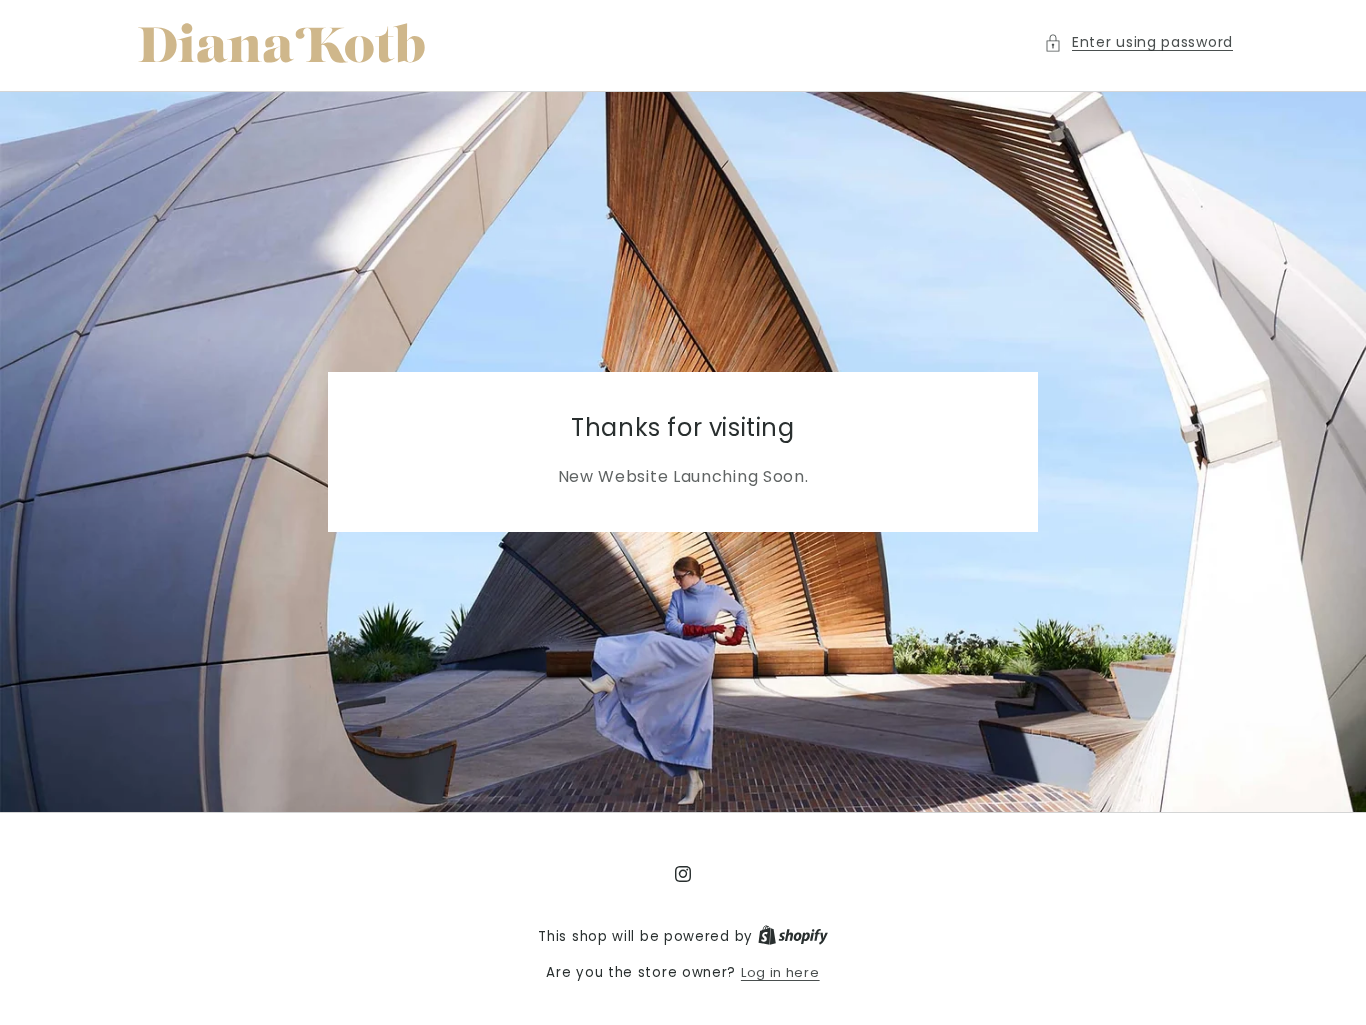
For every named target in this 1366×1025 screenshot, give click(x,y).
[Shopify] (793, 936)
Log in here (780, 972)
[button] (1138, 42)
